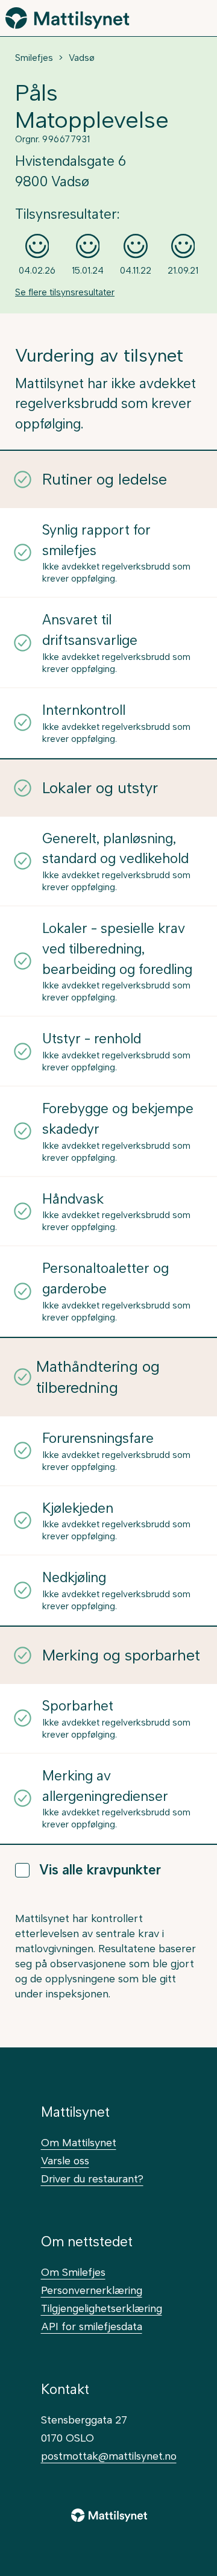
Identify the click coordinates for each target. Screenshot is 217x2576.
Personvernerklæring (92, 2290)
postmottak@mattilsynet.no (109, 2456)
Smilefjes (34, 58)
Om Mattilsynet (79, 2142)
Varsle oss (65, 2160)
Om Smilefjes (73, 2272)
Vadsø (82, 58)
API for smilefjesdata (92, 2326)
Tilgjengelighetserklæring (102, 2308)
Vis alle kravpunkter (100, 1870)
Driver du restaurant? (92, 2179)
